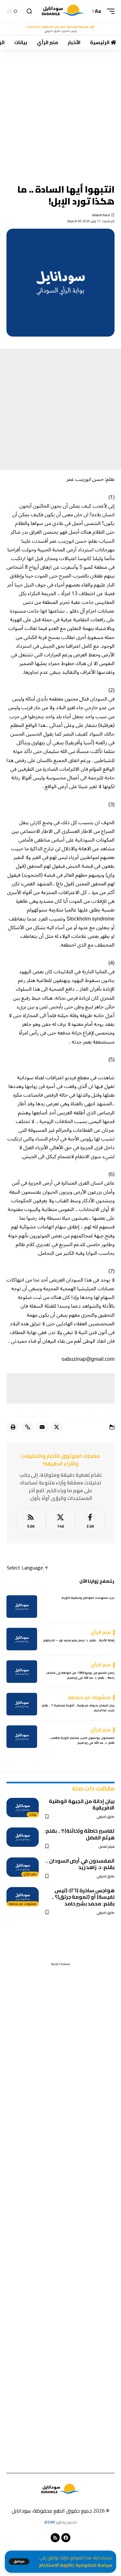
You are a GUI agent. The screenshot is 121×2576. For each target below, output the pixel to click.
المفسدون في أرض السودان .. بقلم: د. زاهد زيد (80, 1864)
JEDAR (50, 2522)
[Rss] (55, 2538)
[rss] (31, 1521)
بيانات (33, 1815)
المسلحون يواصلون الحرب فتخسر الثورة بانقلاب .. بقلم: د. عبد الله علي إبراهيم (81, 1740)
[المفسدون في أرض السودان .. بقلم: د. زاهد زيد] (23, 1867)
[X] (60, 1521)
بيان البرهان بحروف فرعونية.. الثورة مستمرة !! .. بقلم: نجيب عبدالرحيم (78, 1708)
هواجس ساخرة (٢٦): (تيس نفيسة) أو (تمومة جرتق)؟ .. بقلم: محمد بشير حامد (83, 1897)
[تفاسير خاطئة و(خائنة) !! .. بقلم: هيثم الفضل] (23, 1837)
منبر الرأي (30, 1874)
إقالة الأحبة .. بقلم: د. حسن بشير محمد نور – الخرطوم (79, 1640)
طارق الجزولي (106, 1817)
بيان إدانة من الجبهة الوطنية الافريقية (82, 1804)
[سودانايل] (63, 11)
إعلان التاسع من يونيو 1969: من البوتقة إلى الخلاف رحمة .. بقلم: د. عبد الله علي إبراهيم (80, 1675)
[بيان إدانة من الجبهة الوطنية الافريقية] (23, 1808)
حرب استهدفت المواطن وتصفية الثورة (88, 1598)
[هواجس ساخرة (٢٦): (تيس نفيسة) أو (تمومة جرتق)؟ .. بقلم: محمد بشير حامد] (23, 1897)
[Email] (42, 1427)
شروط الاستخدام (55, 2565)
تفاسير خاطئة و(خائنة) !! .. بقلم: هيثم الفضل (80, 1834)
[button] (19, 2562)
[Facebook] (90, 1521)
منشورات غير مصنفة (23, 1904)
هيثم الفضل (107, 1847)
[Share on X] (56, 1427)
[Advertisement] (60, 112)
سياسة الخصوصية (94, 2565)
